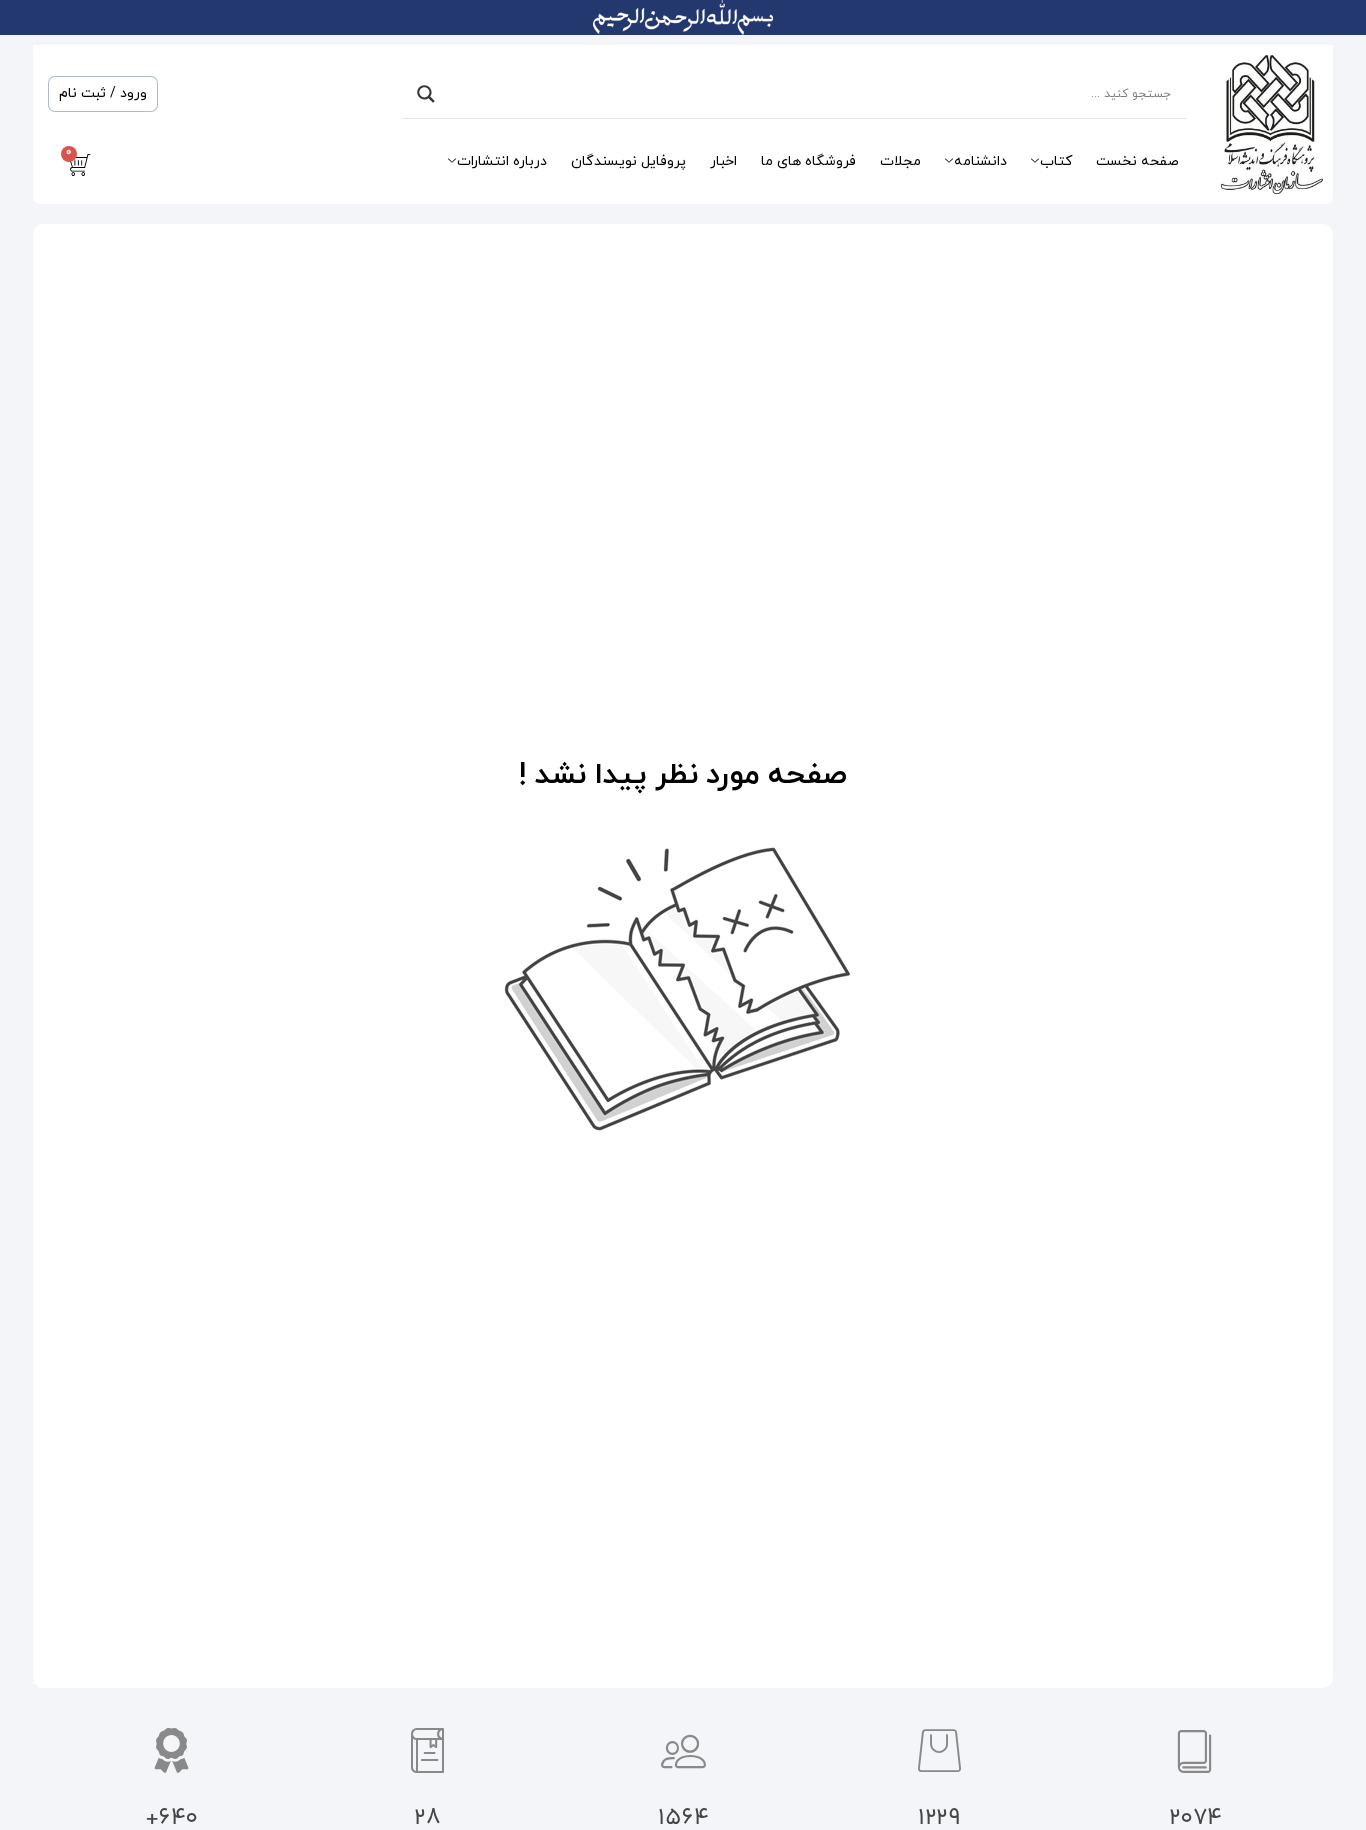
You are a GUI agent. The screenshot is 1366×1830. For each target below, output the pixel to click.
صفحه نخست (1137, 161)
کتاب (1056, 161)
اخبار (723, 161)
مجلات (900, 161)
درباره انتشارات (502, 161)
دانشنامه (980, 161)
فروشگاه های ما (808, 161)
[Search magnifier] (426, 94)
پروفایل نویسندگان (628, 161)
